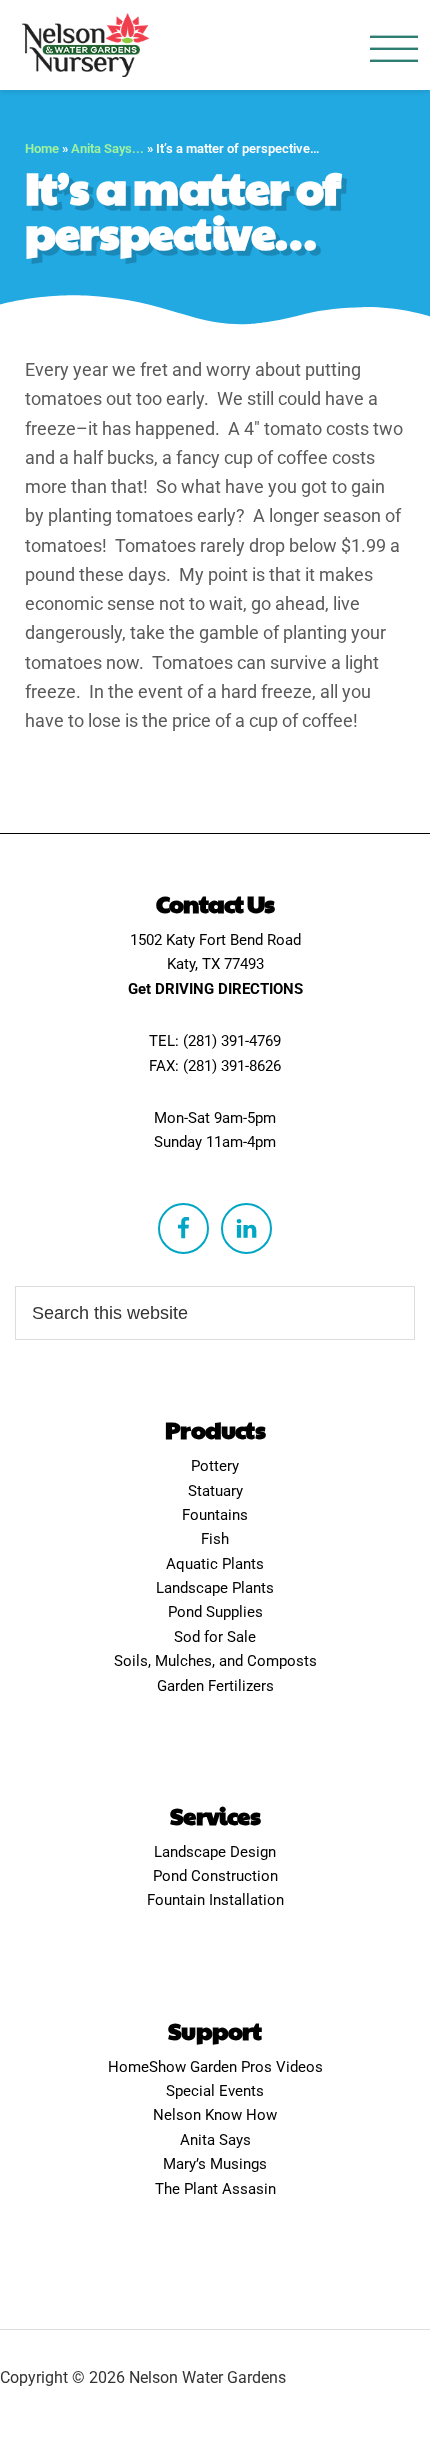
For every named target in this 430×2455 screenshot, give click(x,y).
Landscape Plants (215, 1588)
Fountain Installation (215, 1900)
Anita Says (215, 2140)
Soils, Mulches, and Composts (215, 1661)
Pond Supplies (215, 1612)
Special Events (215, 2091)
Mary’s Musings (215, 2164)
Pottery (215, 1466)
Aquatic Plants (215, 1564)
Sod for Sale (215, 1637)
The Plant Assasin (215, 2189)
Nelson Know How (215, 2115)
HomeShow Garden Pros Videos (215, 2067)
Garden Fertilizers (215, 1686)
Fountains (215, 1515)
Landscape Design (215, 1852)
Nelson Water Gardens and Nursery (85, 45)
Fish (215, 1539)
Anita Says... (107, 148)
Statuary (215, 1491)
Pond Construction (215, 1876)
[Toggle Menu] (394, 50)
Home (42, 148)
